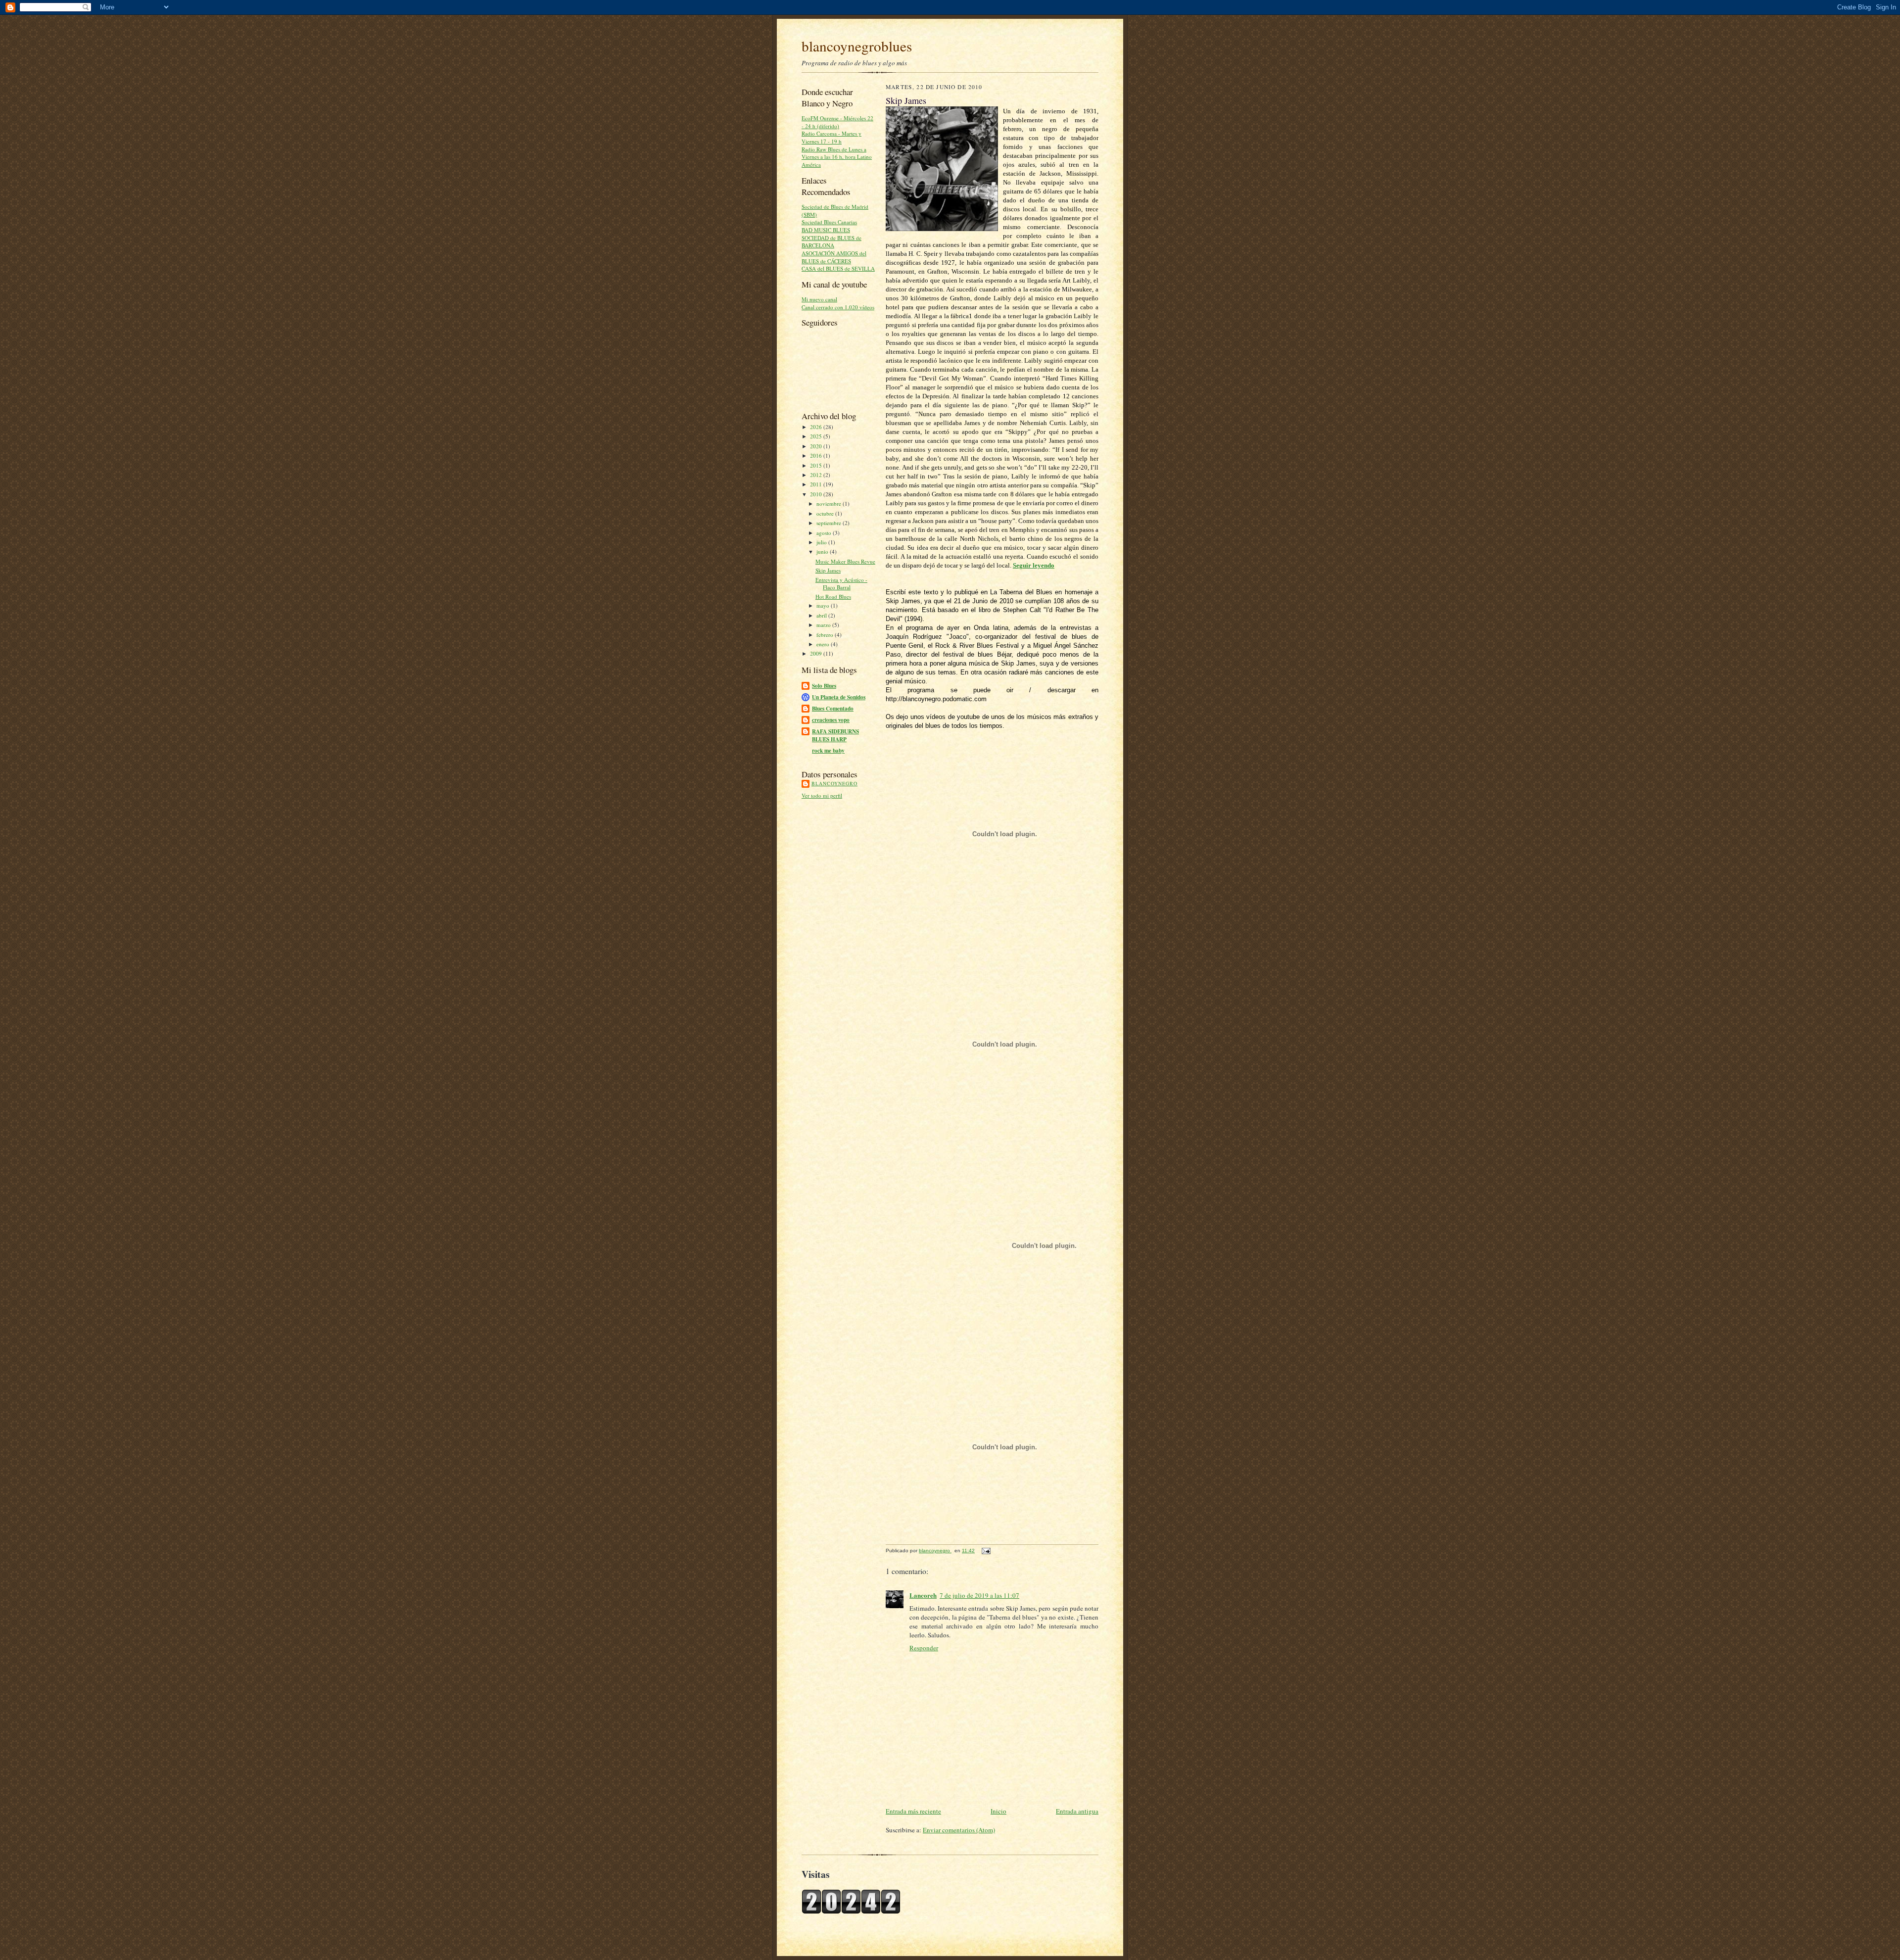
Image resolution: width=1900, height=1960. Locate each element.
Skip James (828, 570)
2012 (817, 475)
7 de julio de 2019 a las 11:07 (979, 1595)
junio (823, 551)
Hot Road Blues (833, 597)
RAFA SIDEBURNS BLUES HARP (835, 735)
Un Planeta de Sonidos (839, 697)
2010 (817, 494)
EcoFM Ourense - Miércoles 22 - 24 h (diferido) (837, 122)
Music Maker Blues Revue (845, 561)
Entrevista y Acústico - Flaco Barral (841, 584)
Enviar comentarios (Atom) (959, 1830)
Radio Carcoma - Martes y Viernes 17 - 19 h (831, 137)
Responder (924, 1648)
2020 (817, 446)
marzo (824, 625)
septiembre (830, 523)
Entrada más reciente (913, 1811)
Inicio (998, 1811)
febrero (826, 635)
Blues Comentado (833, 709)
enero (824, 644)
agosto (825, 533)
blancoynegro (834, 783)
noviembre (830, 503)
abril (822, 615)
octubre (826, 513)
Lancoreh (923, 1595)
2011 (817, 484)
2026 (817, 427)
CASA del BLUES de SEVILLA (838, 268)
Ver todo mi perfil (822, 795)
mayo (824, 605)
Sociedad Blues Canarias (829, 222)
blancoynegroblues (857, 46)
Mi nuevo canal (819, 299)
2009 (817, 653)
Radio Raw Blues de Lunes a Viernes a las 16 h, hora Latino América (837, 157)
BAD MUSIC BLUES (826, 230)
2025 (817, 436)
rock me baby (828, 751)
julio (822, 542)
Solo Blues (824, 686)
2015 (817, 465)
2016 (817, 455)
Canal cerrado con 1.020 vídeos (838, 307)
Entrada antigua (1077, 1811)
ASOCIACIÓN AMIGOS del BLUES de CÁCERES (834, 257)
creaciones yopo (831, 720)
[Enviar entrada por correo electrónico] (986, 1551)
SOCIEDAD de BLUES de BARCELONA (831, 242)
